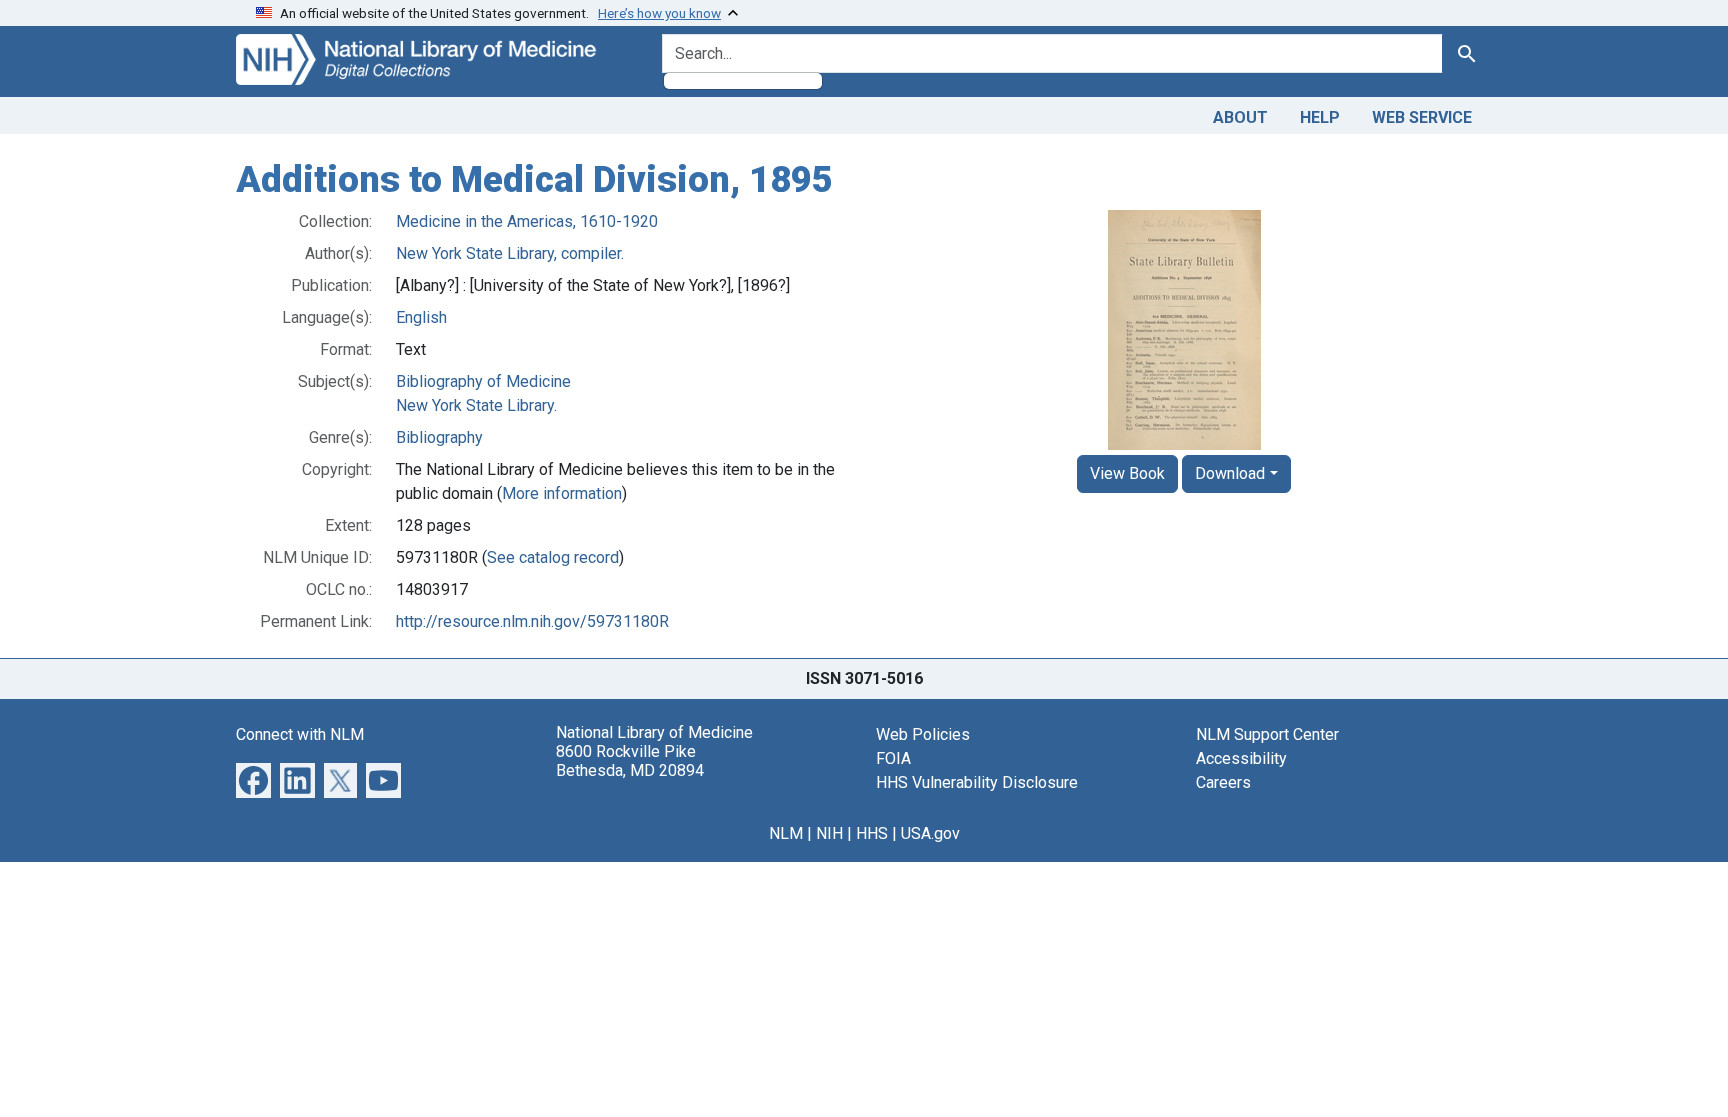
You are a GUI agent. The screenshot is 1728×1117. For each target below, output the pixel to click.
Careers (1223, 782)
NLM (786, 833)
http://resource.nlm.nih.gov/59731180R (532, 621)
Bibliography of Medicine (483, 381)
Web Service (1422, 117)
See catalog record (553, 557)
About (1240, 117)
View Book (1127, 473)
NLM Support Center (1267, 734)
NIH (829, 833)
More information (562, 493)
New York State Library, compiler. (510, 253)
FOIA (893, 758)
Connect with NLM (300, 734)
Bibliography (439, 437)
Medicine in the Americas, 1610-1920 (527, 221)
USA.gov (930, 833)
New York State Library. (476, 405)
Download (1230, 473)
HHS (872, 833)
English (421, 317)
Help (1320, 117)
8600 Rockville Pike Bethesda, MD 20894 (630, 761)
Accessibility (1241, 758)
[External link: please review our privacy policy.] (253, 778)
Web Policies (923, 734)
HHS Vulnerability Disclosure (977, 782)
